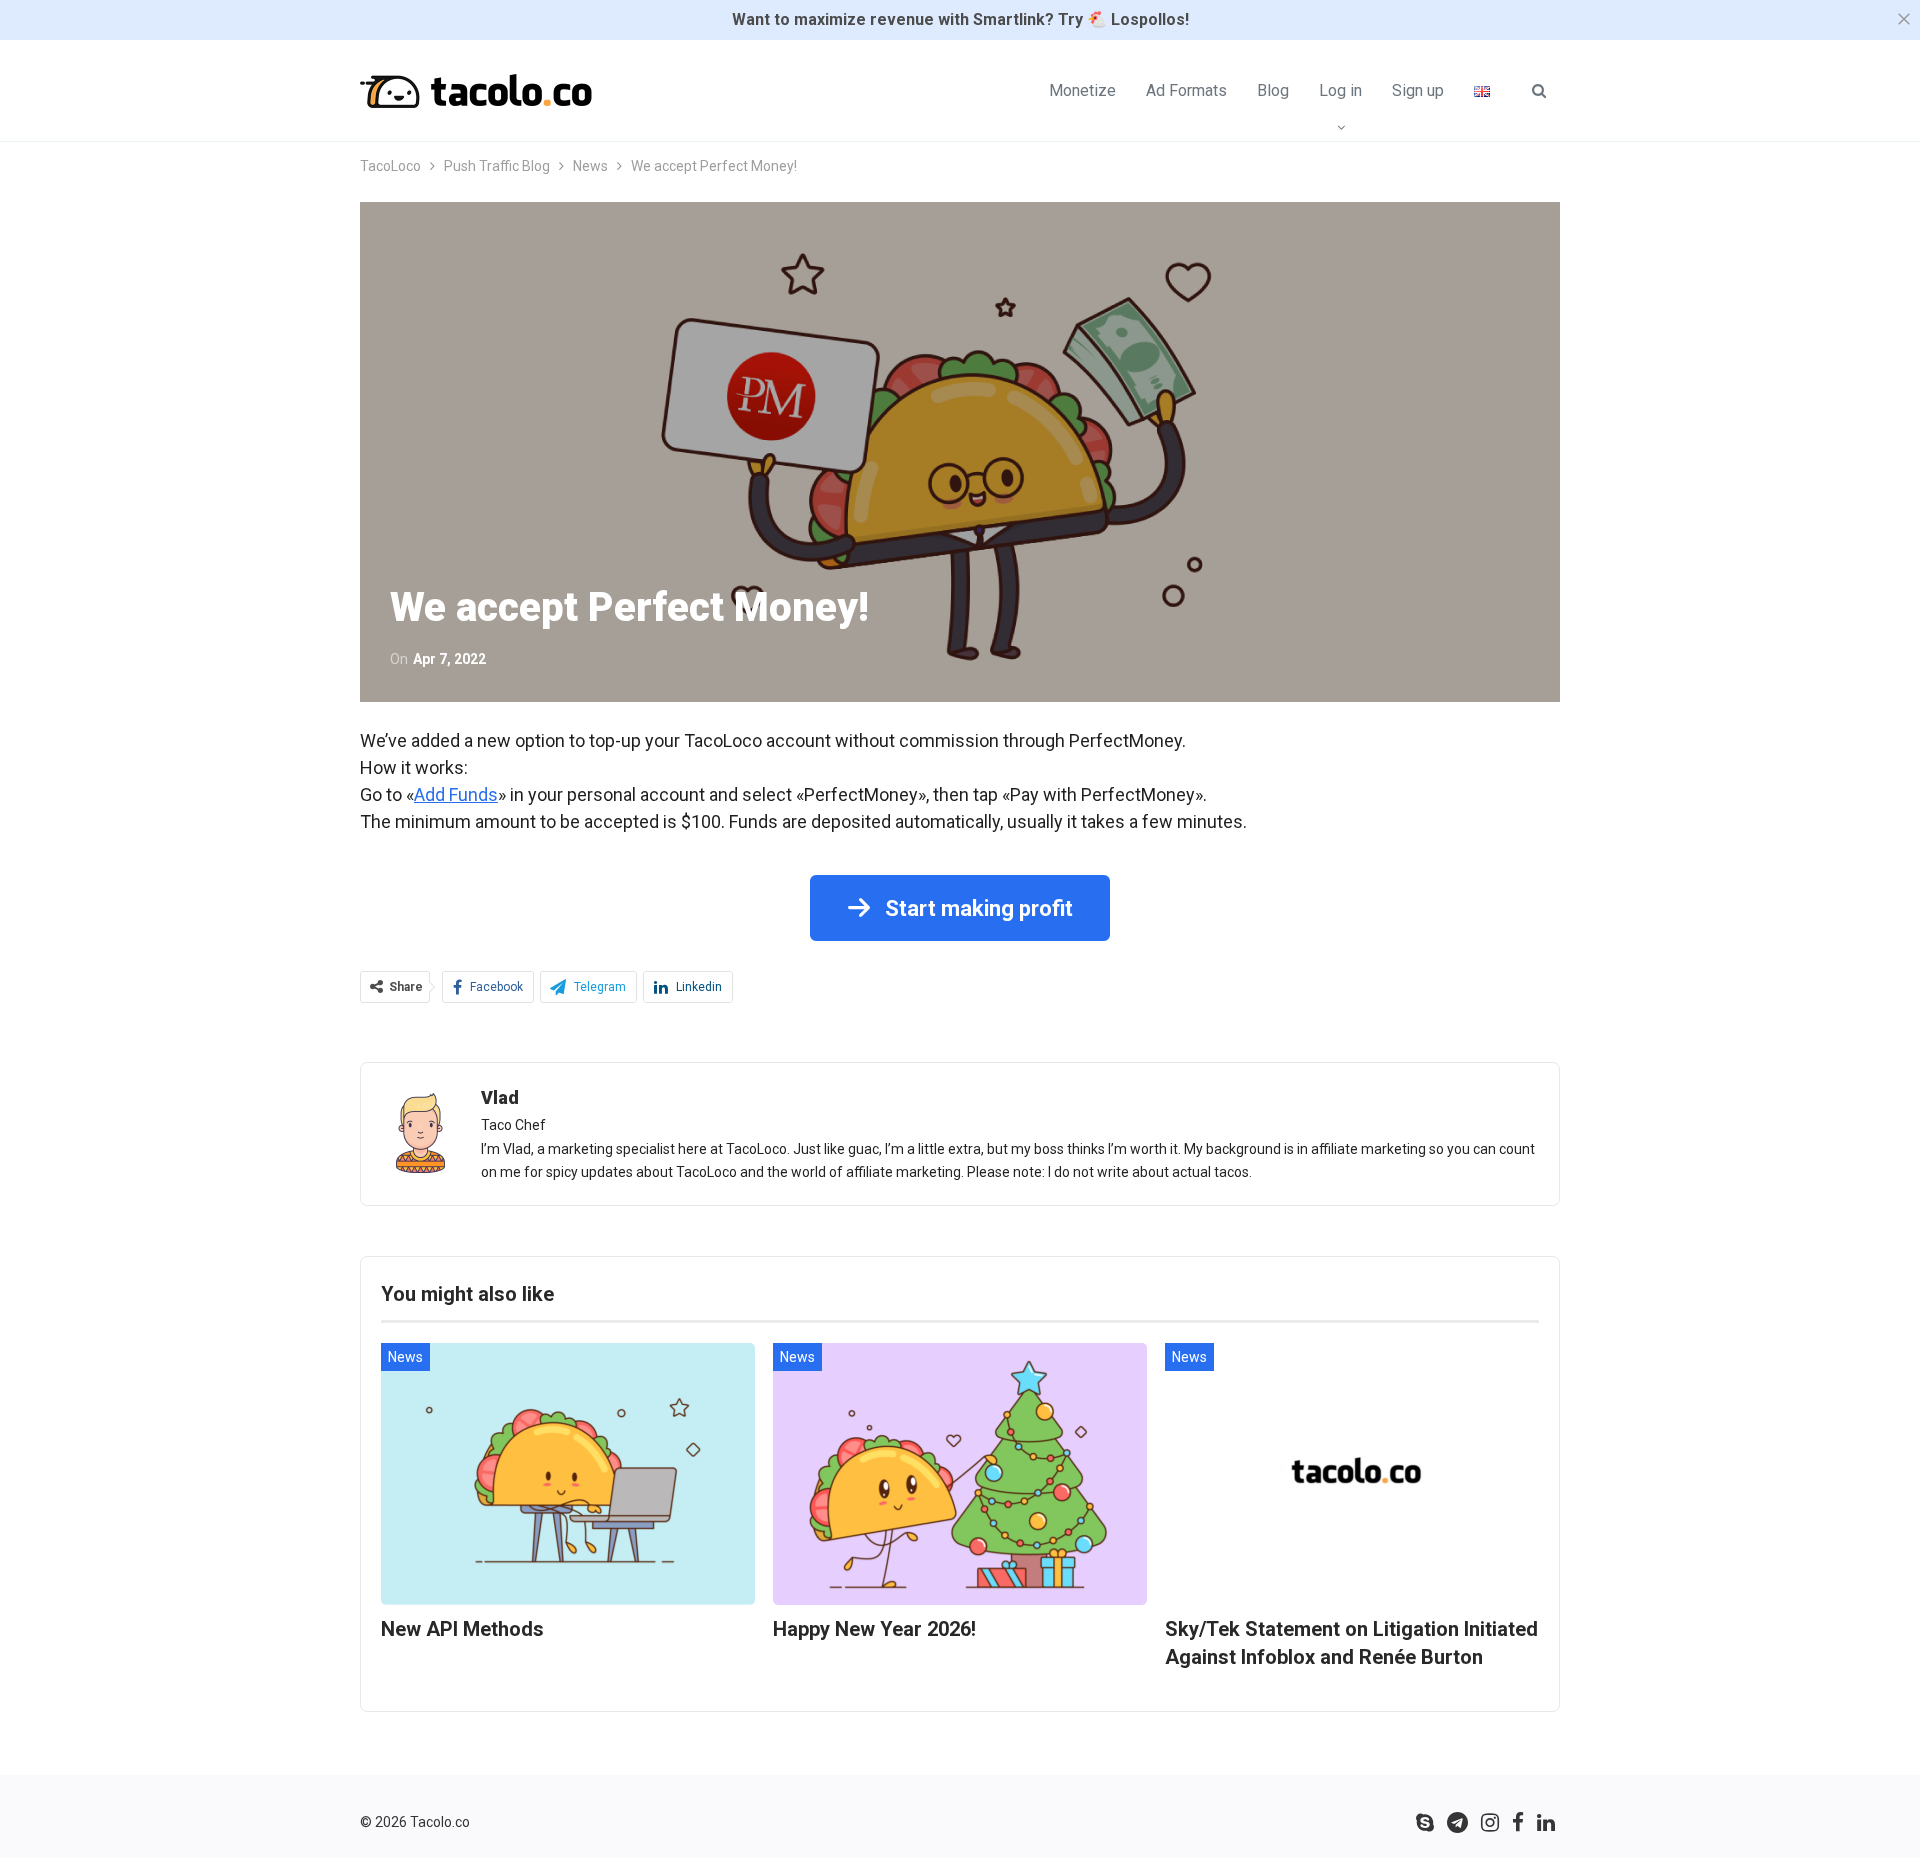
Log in (1340, 90)
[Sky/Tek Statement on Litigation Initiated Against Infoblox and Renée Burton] (1352, 1474)
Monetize (1082, 90)
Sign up (1418, 90)
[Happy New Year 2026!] (960, 1474)
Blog (1273, 90)
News (405, 1357)
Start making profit (976, 908)
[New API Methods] (568, 1474)
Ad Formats (1186, 90)
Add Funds (456, 794)
